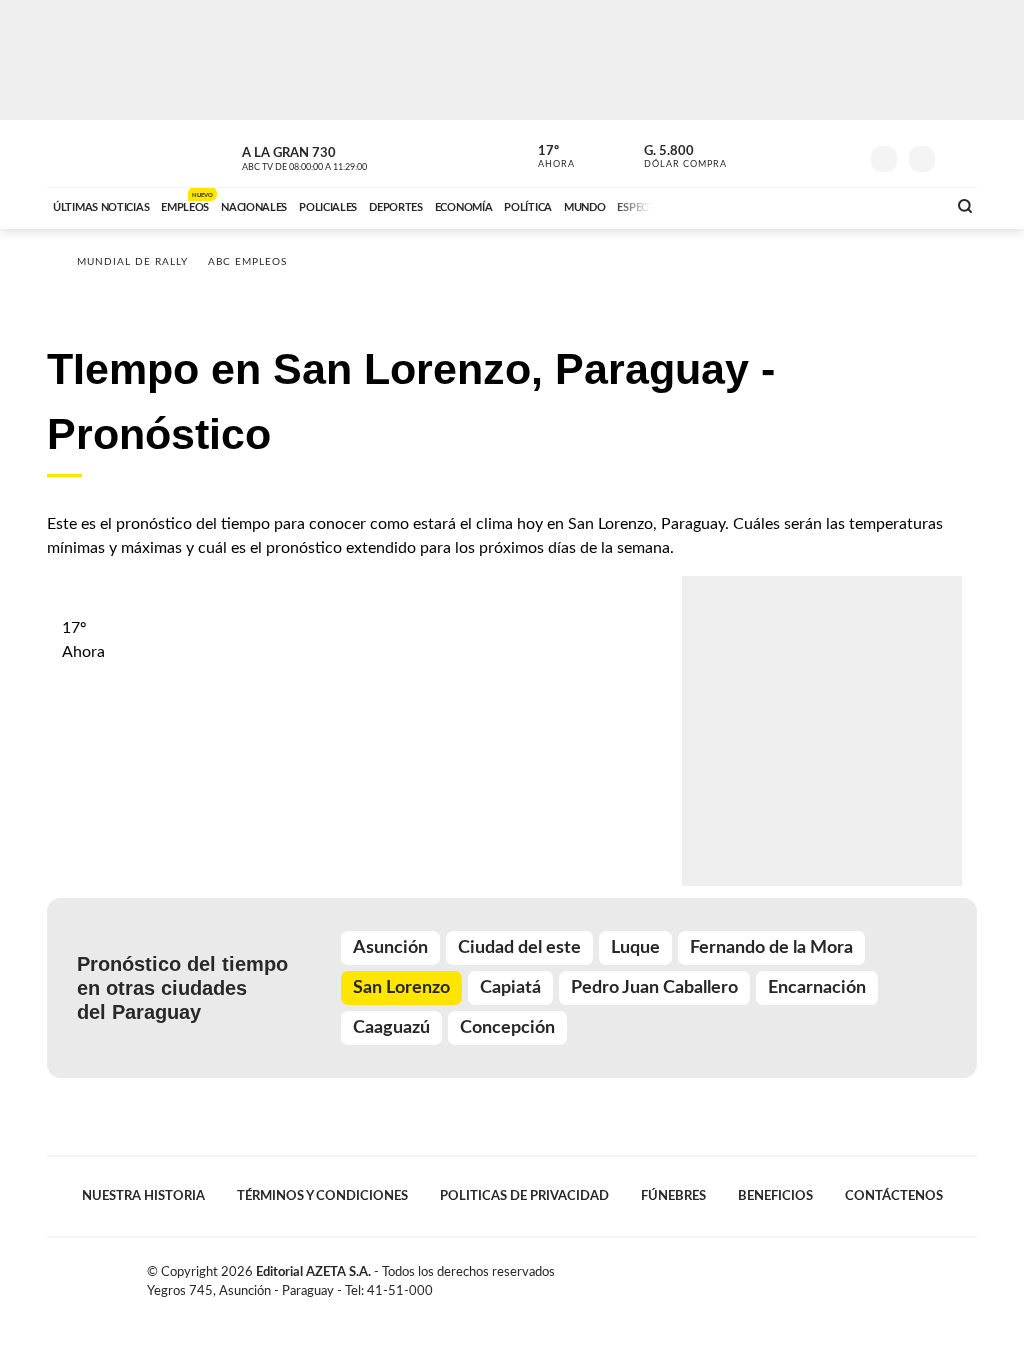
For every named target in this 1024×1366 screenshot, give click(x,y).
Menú (959, 156)
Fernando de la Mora (771, 948)
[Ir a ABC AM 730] (825, 205)
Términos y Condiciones (322, 1196)
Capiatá (510, 988)
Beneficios (775, 1196)
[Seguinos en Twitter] (783, 154)
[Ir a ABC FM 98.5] (905, 205)
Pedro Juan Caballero (654, 988)
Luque (635, 948)
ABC (99, 153)
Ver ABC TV (342, 156)
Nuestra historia (143, 1196)
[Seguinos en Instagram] (843, 154)
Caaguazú (391, 1028)
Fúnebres (673, 1196)
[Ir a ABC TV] (770, 205)
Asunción (390, 948)
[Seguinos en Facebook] (753, 154)
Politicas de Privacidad (524, 1196)
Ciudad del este (519, 948)
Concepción (507, 1028)
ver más (545, 157)
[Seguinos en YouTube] (813, 154)
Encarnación (817, 988)
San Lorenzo (401, 988)
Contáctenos (894, 1196)
